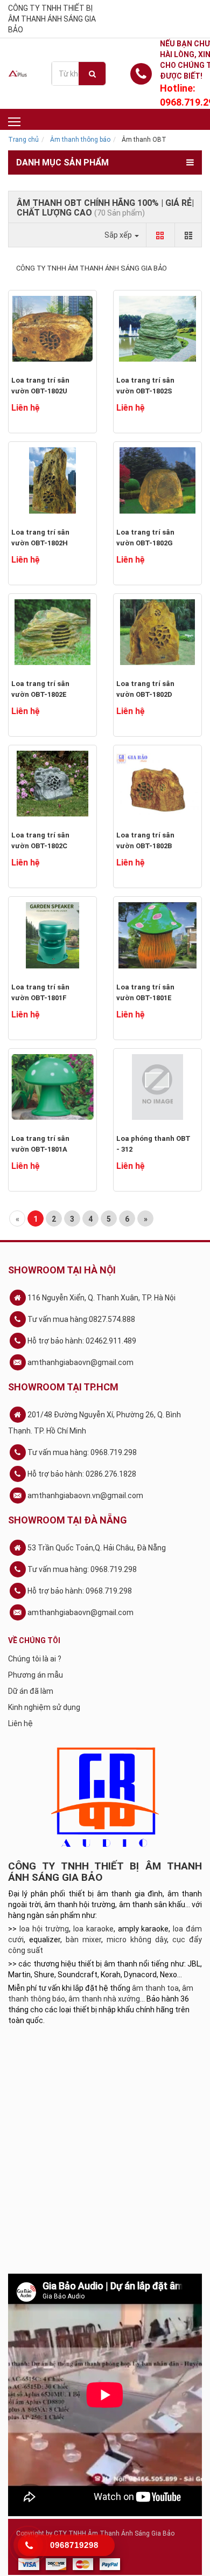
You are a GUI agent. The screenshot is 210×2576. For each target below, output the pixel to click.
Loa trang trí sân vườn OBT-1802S (145, 386)
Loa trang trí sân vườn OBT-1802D (145, 689)
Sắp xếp (119, 235)
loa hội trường (44, 1929)
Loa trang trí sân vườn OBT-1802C (40, 840)
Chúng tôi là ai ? (35, 1659)
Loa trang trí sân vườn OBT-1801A (40, 1144)
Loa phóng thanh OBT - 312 (153, 1144)
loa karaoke (93, 1929)
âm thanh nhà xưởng (104, 1999)
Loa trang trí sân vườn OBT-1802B (145, 840)
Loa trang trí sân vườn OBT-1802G (145, 538)
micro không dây (137, 1940)
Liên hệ (20, 1723)
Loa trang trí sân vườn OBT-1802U (40, 386)
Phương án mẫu (36, 1675)
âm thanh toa (155, 1988)
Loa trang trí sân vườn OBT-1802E (40, 689)
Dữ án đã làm (31, 1691)
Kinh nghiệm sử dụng (44, 1707)
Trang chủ (23, 140)
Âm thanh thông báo (80, 140)
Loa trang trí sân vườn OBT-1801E (145, 992)
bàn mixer (83, 1940)
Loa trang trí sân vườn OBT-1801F (40, 992)
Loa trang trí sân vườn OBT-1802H (40, 538)
